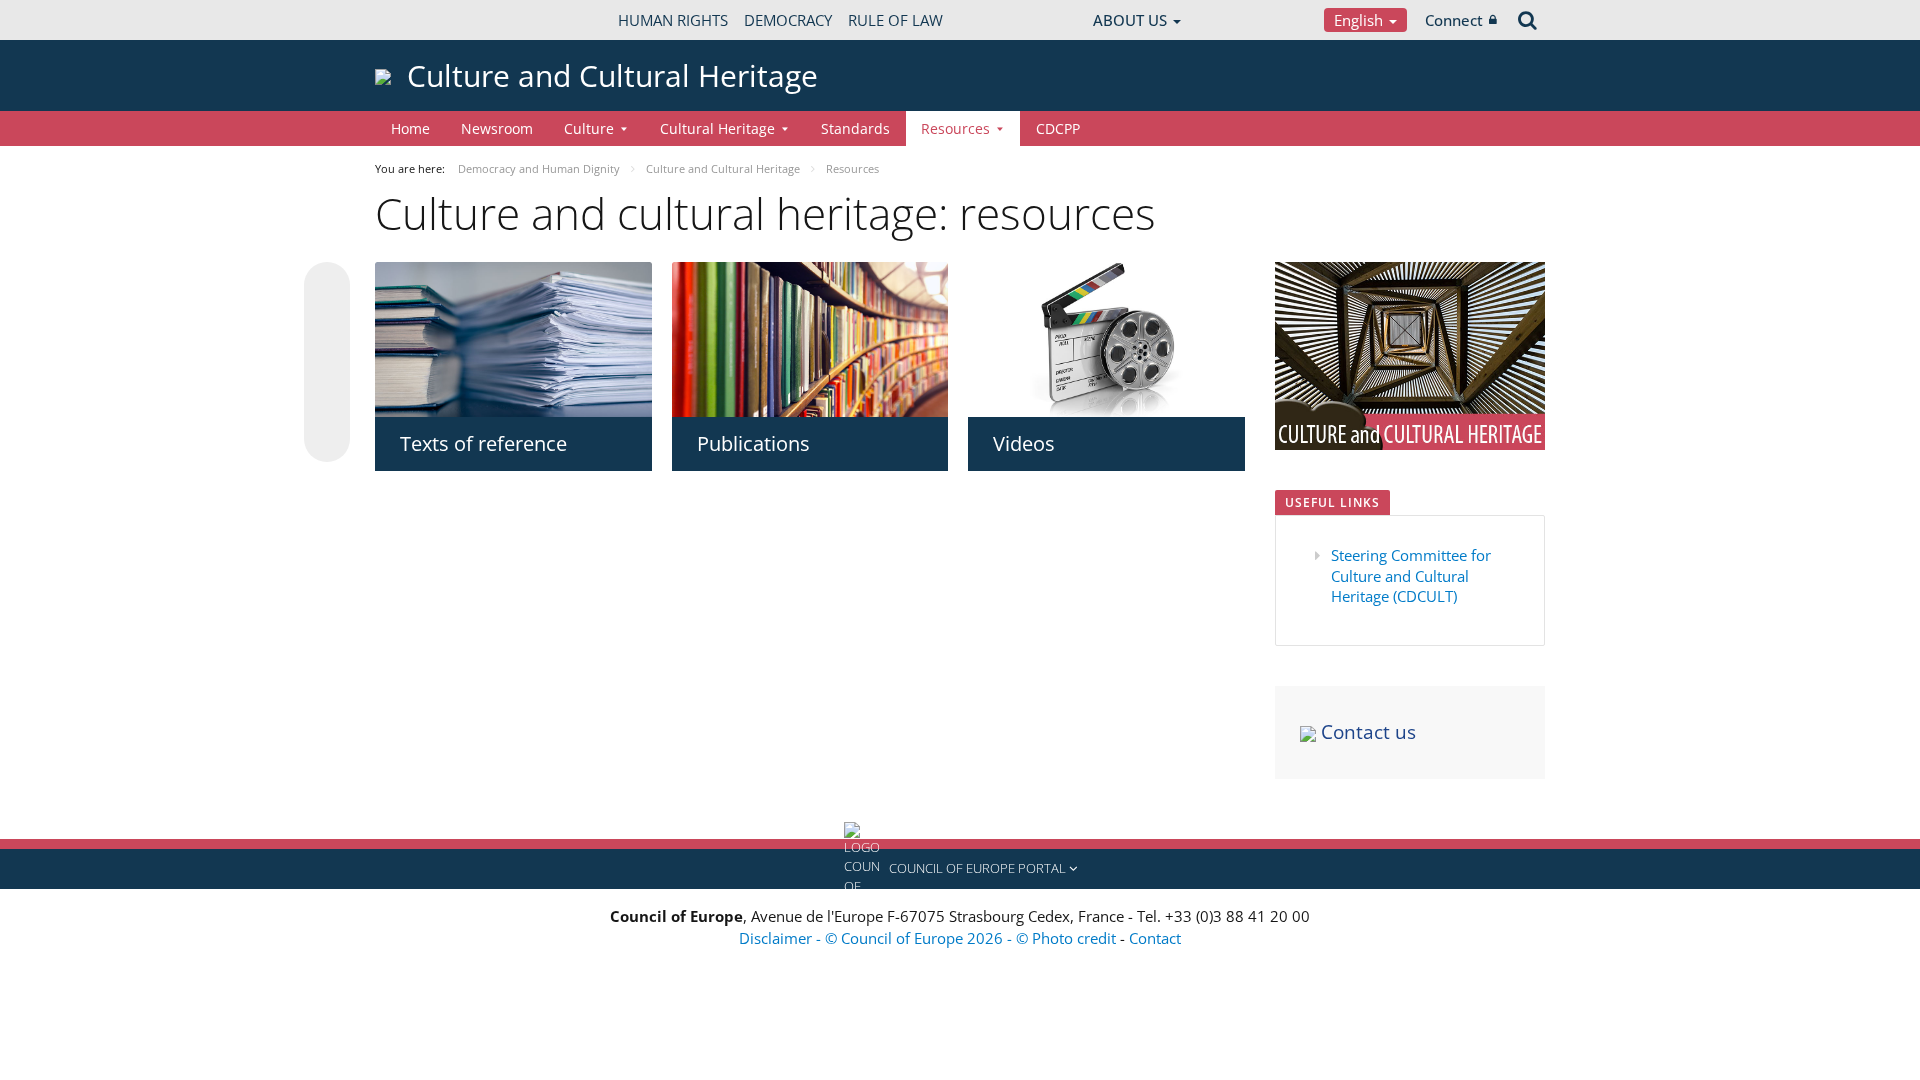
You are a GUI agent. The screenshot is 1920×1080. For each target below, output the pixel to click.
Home (410, 128)
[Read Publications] (810, 340)
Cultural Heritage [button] (717, 128)
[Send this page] (327, 439)
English (1360, 20)
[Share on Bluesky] (327, 287)
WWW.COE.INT (425, 20)
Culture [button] (589, 128)
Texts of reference (483, 443)
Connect (1454, 20)
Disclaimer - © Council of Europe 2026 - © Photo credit (929, 938)
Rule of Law (895, 20)
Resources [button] (955, 128)
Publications (753, 443)
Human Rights (673, 20)
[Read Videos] (1106, 340)
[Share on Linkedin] (327, 401)
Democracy (788, 20)
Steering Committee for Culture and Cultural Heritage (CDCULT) (1411, 575)
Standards (855, 128)
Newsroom (497, 128)
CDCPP (1058, 128)
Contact (1155, 938)
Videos (1024, 443)
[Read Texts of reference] (513, 340)
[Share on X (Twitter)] (327, 325)
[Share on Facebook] (327, 363)
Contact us (1366, 732)
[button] (960, 869)
